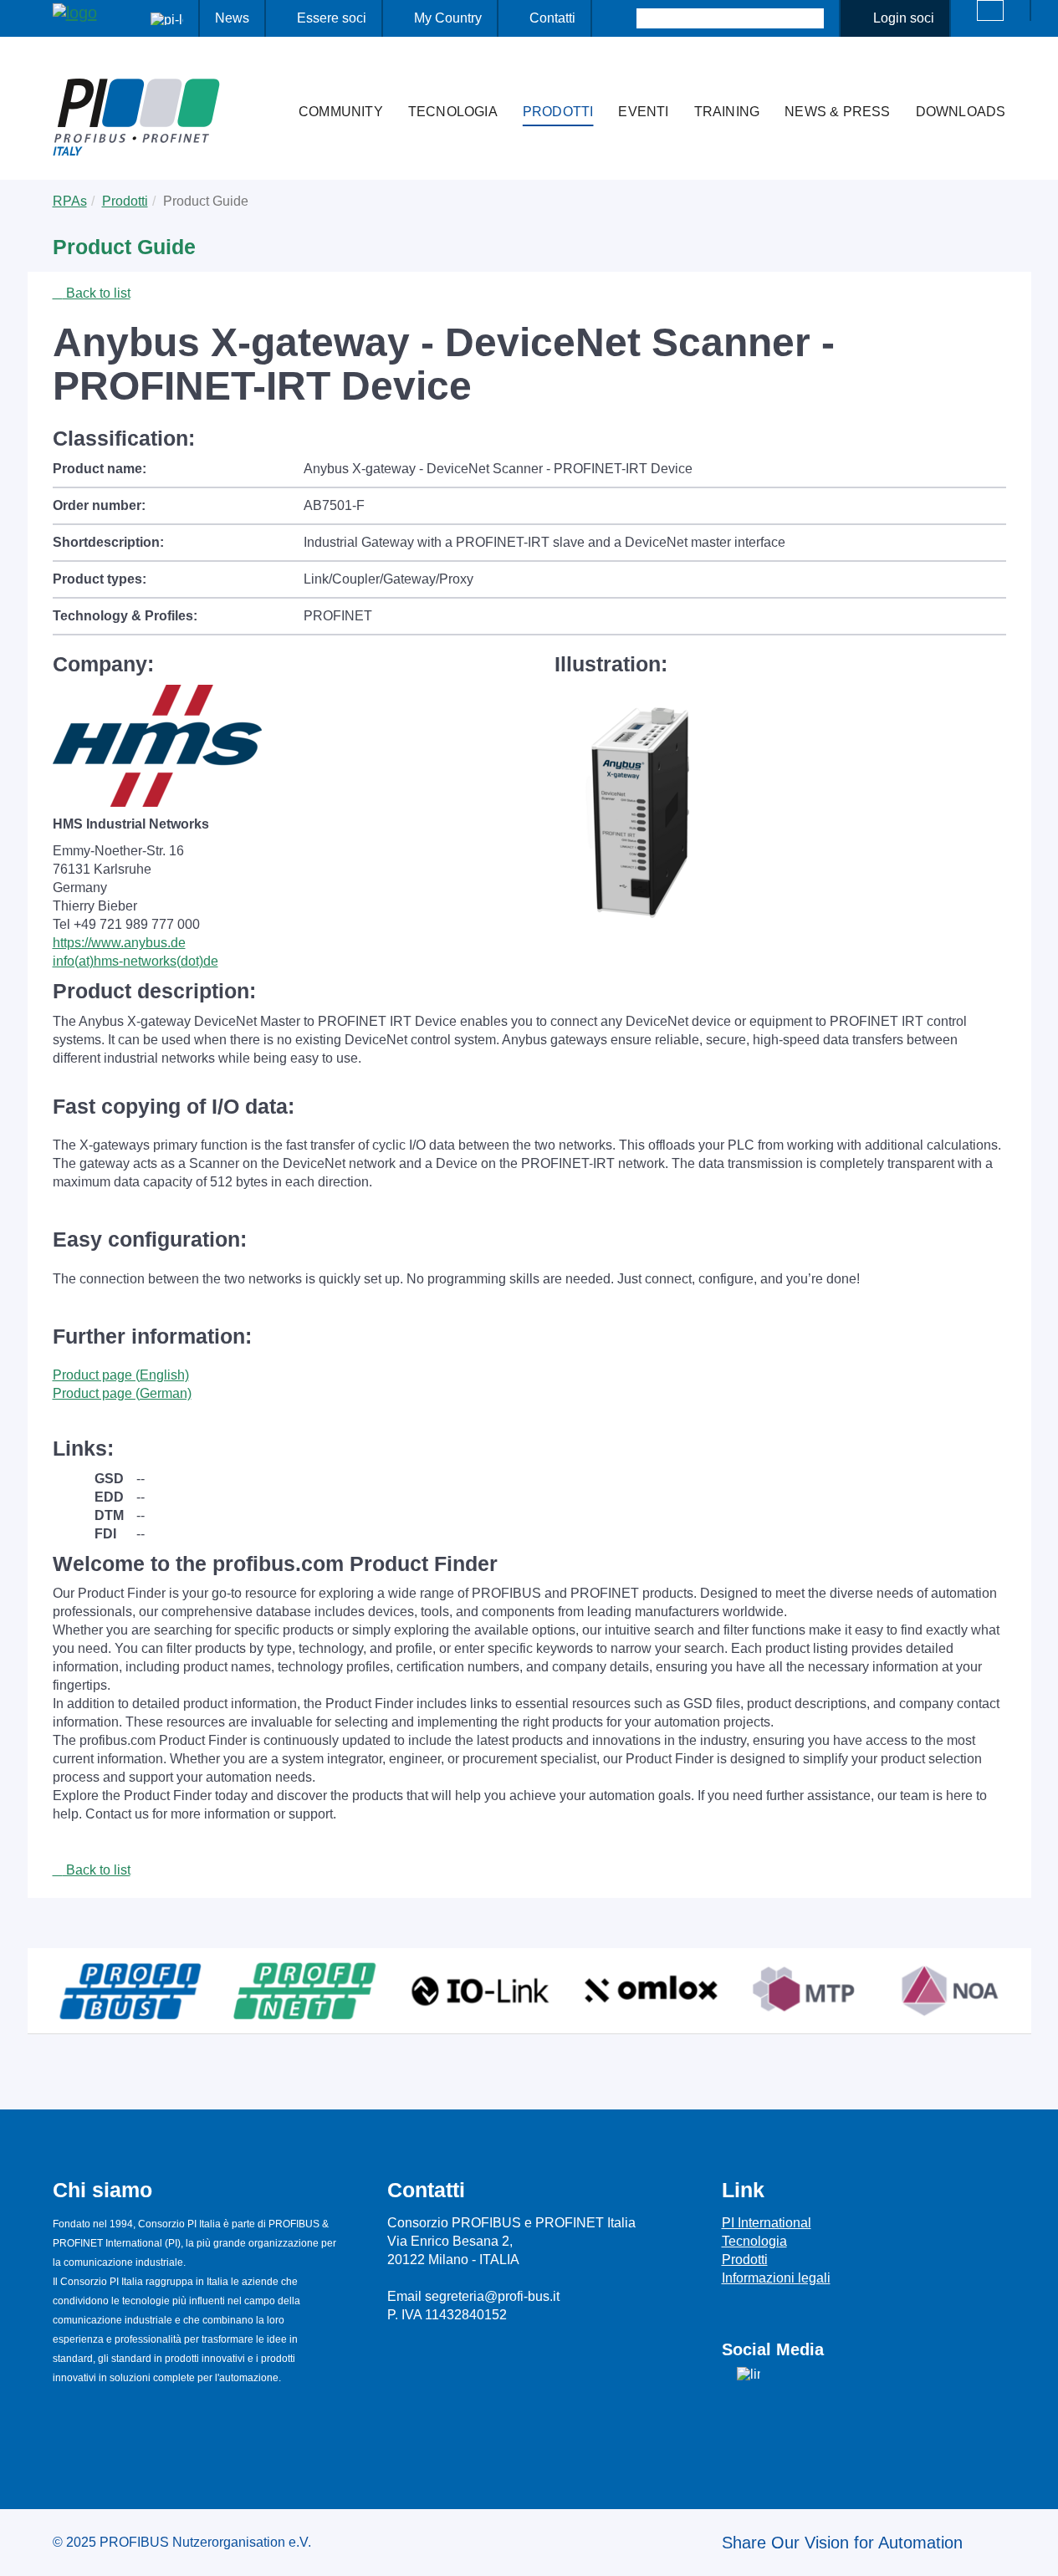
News (232, 18)
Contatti (552, 18)
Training (727, 112)
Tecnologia (453, 112)
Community (341, 112)
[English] (990, 10)
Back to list (97, 293)
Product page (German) (122, 1393)
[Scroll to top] (1036, 2550)
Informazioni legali (776, 2278)
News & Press (837, 112)
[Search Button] (622, 18)
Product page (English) (121, 1375)
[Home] (268, 79)
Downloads (961, 112)
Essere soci (332, 18)
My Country (448, 18)
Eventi (643, 112)
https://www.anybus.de (119, 943)
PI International (767, 2223)
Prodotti (558, 112)
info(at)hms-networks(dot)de (135, 961)
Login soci (904, 18)
